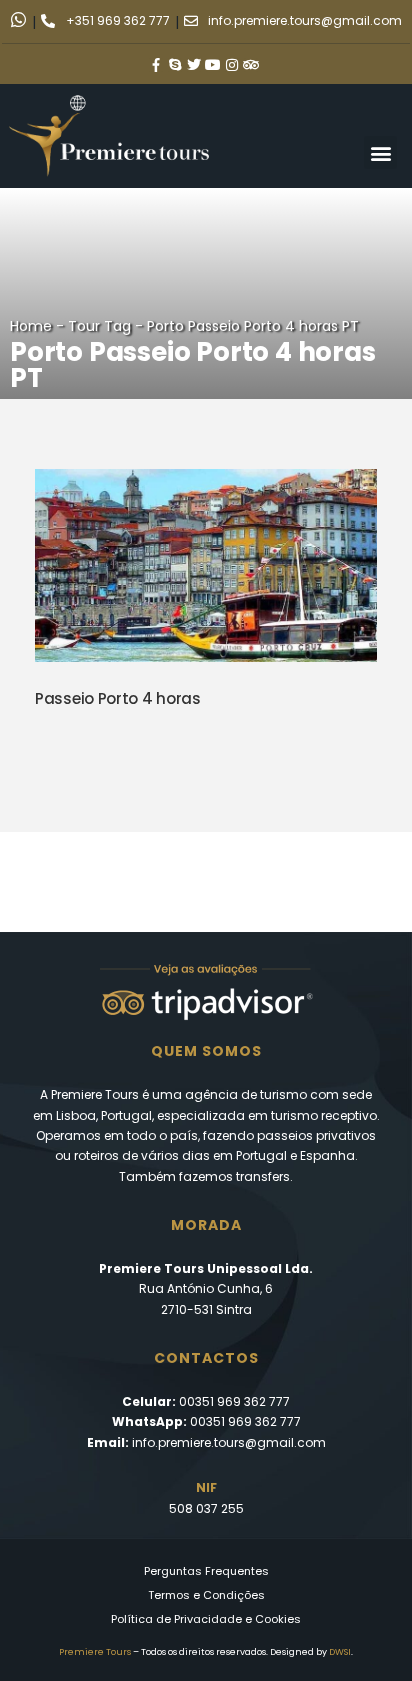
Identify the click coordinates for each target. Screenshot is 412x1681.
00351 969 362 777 (234, 1401)
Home (31, 326)
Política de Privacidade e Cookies (206, 1619)
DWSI (340, 1652)
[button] (380, 152)
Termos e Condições (206, 1595)
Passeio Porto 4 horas (118, 698)
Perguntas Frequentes (206, 1571)
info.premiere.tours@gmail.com (229, 1442)
